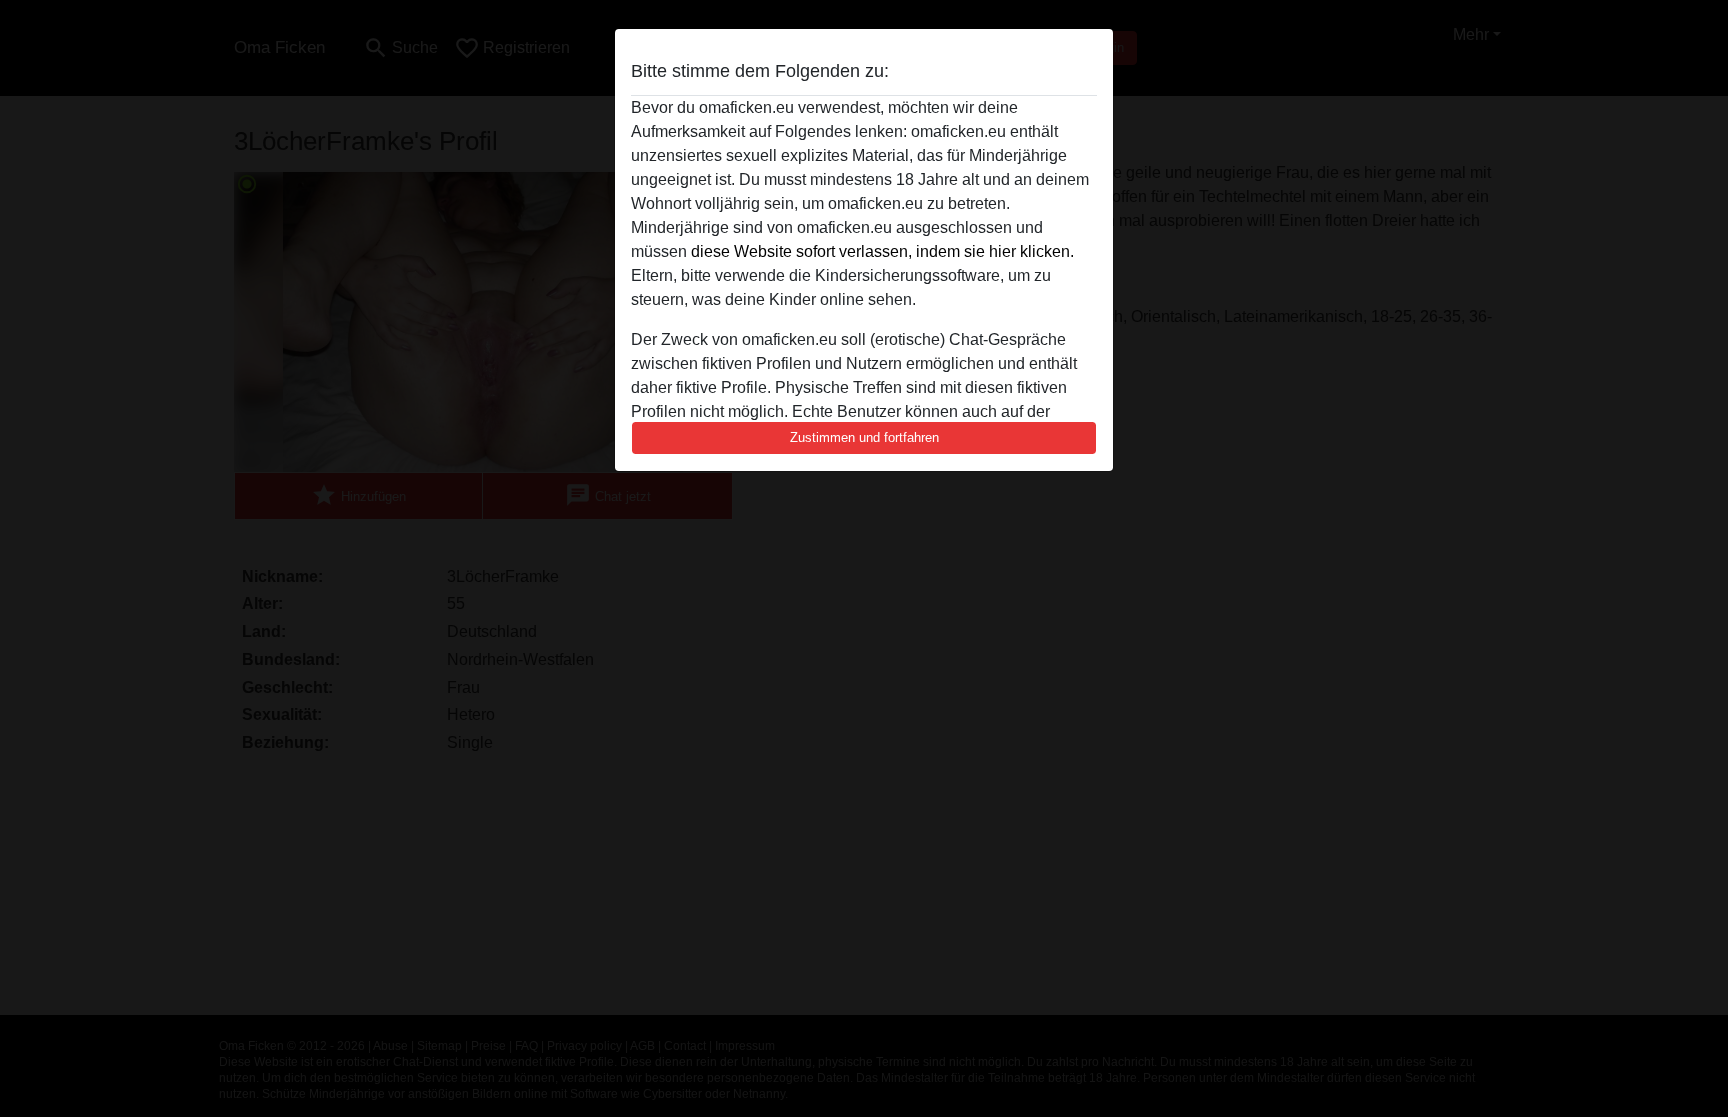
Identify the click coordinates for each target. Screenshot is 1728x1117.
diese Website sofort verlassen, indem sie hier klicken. (882, 251)
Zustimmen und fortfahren (864, 437)
